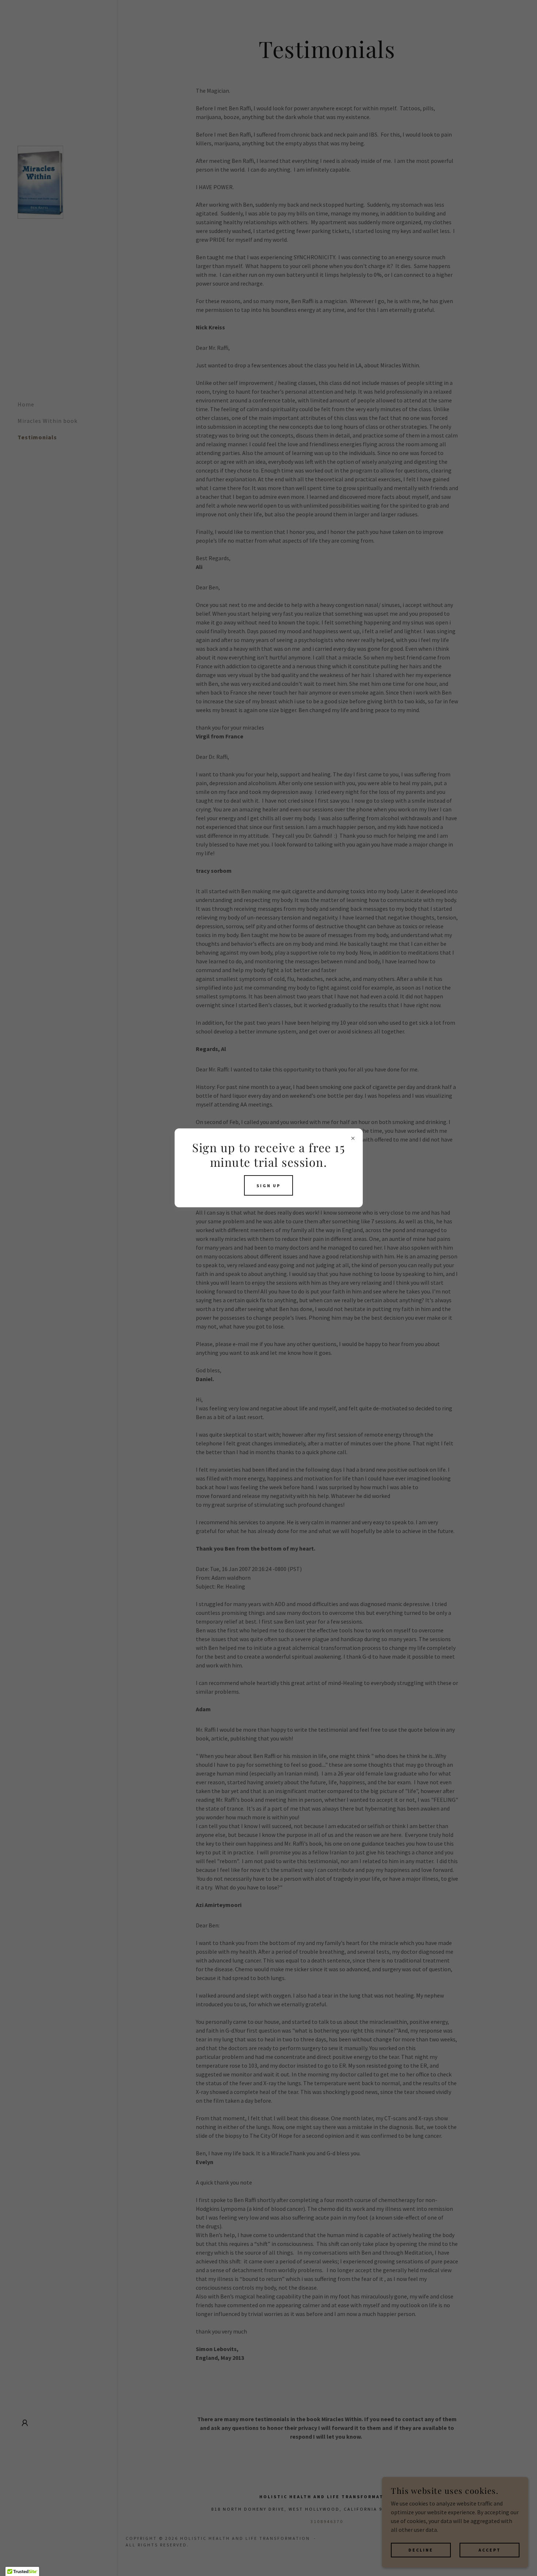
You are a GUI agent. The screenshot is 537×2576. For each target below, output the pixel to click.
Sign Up (268, 1186)
